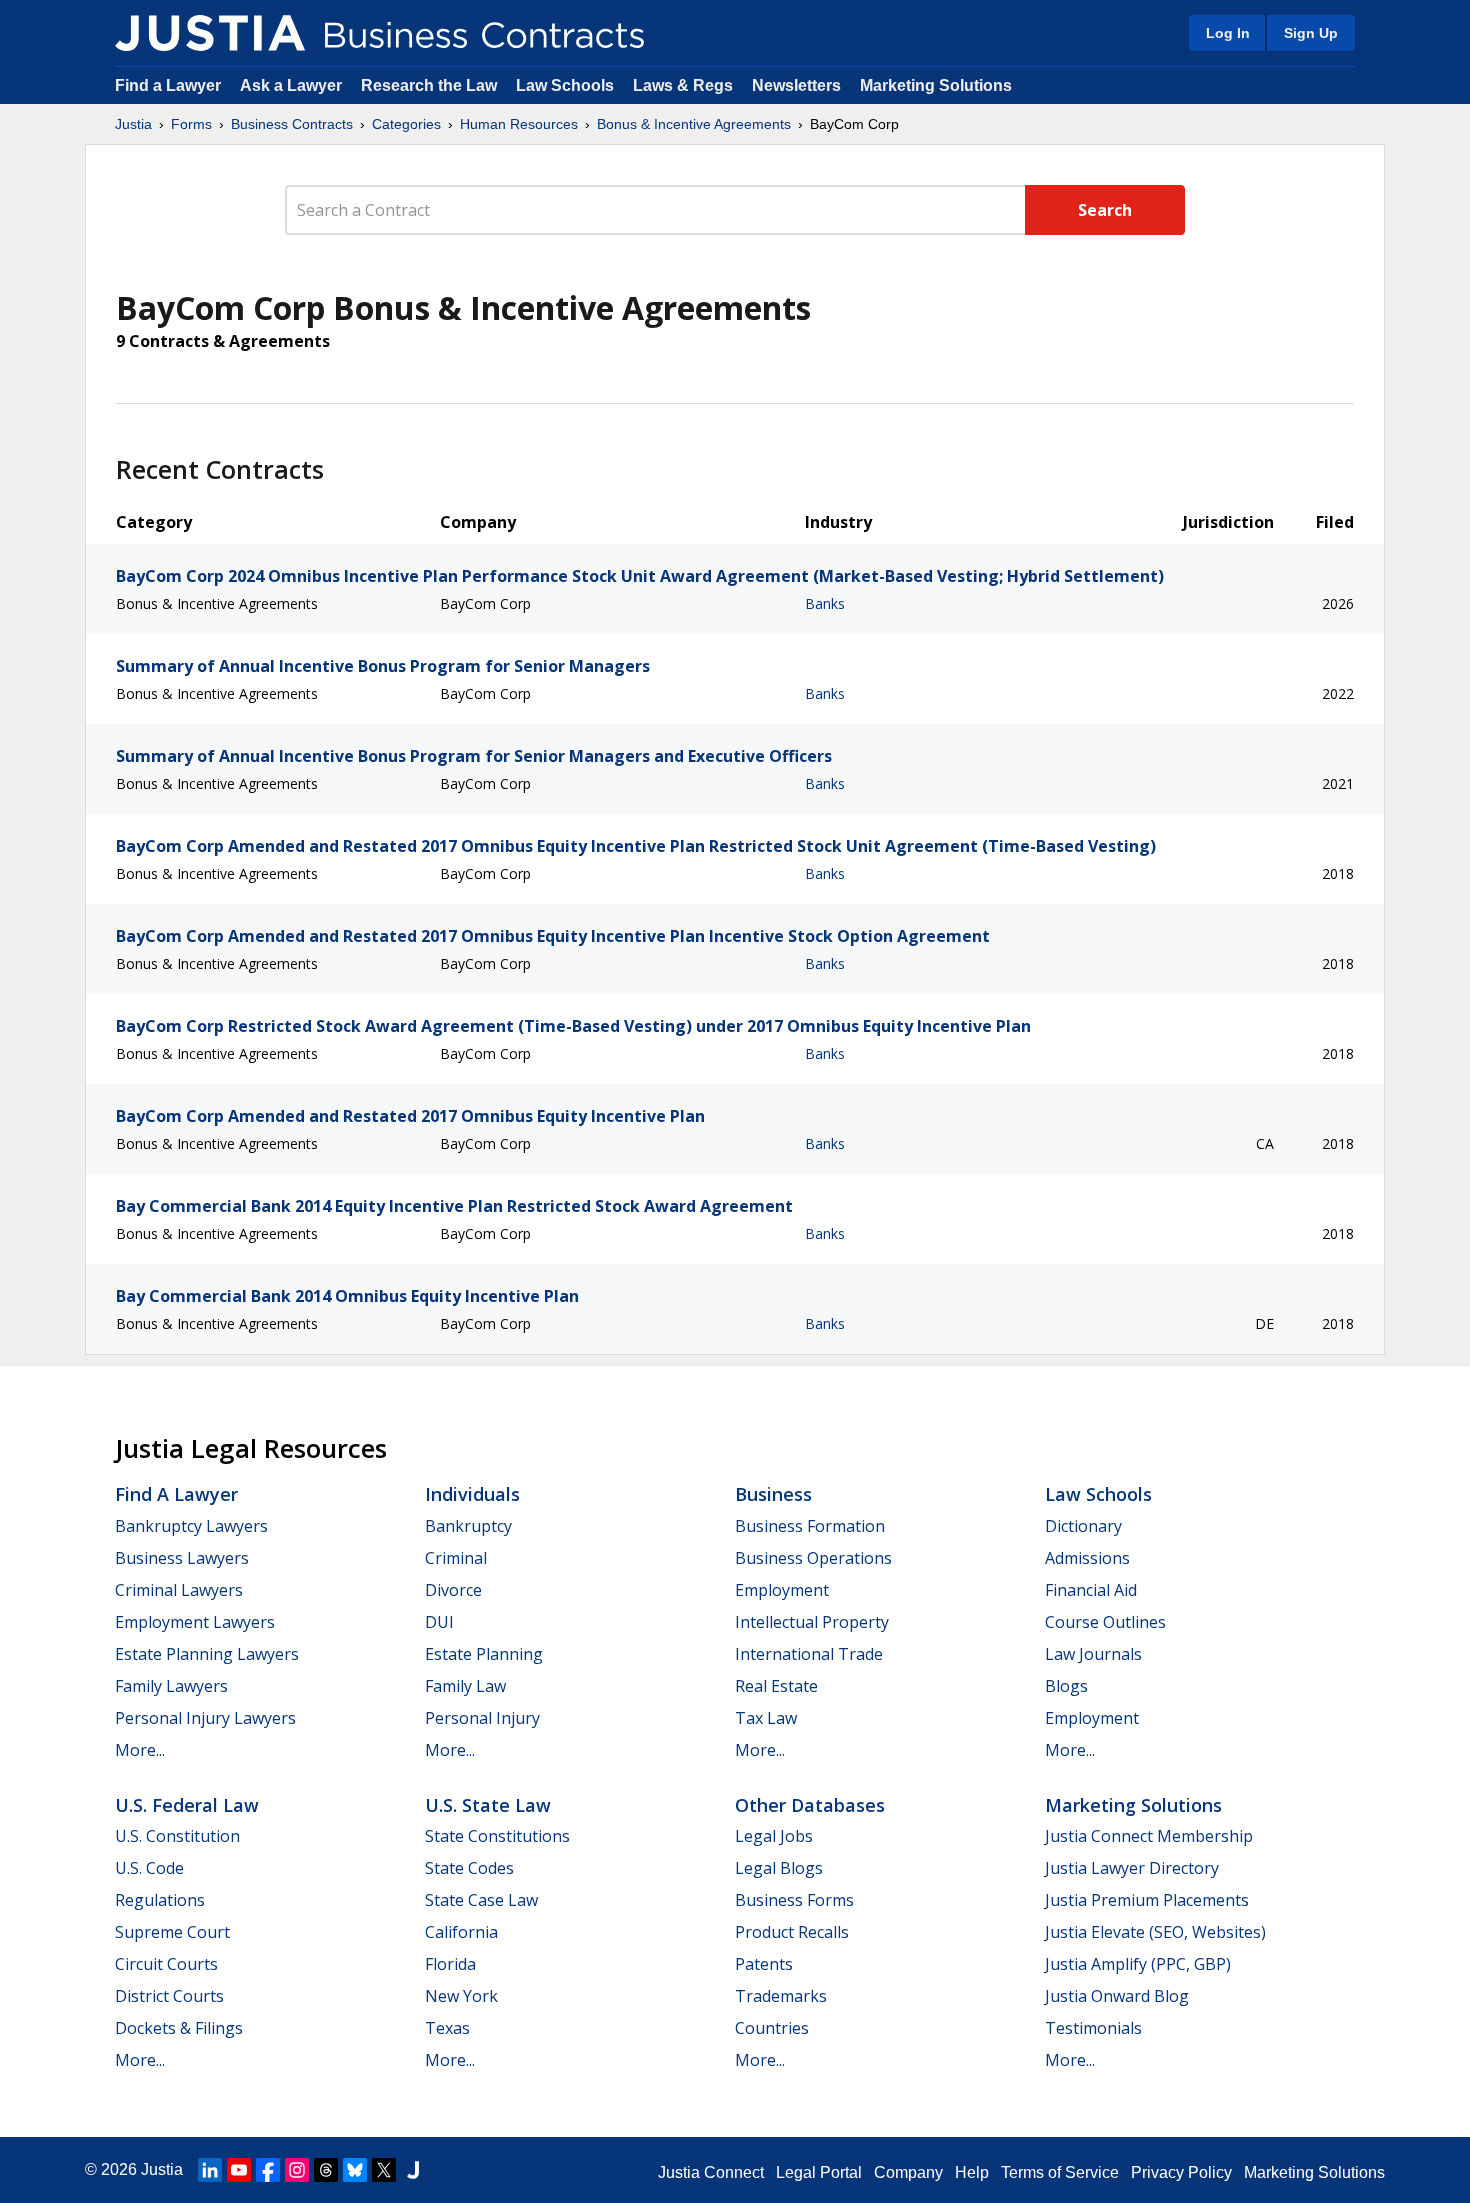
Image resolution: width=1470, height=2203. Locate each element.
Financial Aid (1091, 1590)
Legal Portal (819, 2172)
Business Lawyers (182, 1558)
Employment (782, 1590)
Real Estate (776, 1686)
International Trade (809, 1654)
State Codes (469, 1868)
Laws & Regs (683, 85)
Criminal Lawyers (179, 1590)
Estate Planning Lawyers (207, 1654)
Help (972, 2172)
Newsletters (796, 85)
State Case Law (481, 1900)
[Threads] (326, 2170)
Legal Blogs (779, 1868)
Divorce (453, 1590)
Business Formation (810, 1526)
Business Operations (813, 1558)
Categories (406, 124)
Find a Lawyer (168, 85)
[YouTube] (239, 2170)
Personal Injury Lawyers (205, 1718)
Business (773, 1494)
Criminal (456, 1558)
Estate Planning (484, 1654)
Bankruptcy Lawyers (191, 1526)
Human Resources (519, 124)
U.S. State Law (488, 1805)
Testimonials (1093, 2028)
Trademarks (781, 1996)
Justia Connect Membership (1149, 1836)
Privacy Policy (1181, 2172)
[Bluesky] (355, 2170)
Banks (825, 603)
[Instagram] (297, 2170)
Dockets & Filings (179, 2028)
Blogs (1066, 1686)
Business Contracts (292, 124)
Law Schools (565, 85)
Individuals (472, 1494)
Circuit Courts (166, 1964)
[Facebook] (268, 2170)
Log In (1228, 33)
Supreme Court (172, 1932)
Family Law (465, 1686)
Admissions (1087, 1558)
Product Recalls (792, 1932)
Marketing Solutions (936, 85)
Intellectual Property (812, 1622)
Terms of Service (1060, 2172)
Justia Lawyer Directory (1132, 1868)
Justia (133, 124)
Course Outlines (1105, 1622)
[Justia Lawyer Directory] (413, 2170)
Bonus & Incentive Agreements (694, 124)
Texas (447, 2028)
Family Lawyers (171, 1686)
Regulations (160, 1900)
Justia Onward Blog (1117, 1996)
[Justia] (210, 33)
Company (908, 2172)
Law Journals (1093, 1654)
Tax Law (766, 1718)
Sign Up (1311, 33)
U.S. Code (149, 1868)
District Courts (169, 1996)
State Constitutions (497, 1836)
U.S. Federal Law (187, 1805)
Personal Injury (482, 1718)
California (461, 1932)
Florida (450, 1964)
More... (140, 1750)
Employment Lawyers (195, 1622)
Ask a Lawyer (293, 85)
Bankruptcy (468, 1526)
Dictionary (1083, 1526)
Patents (764, 1964)
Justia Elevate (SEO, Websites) (1155, 1932)
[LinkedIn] (210, 2170)
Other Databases (810, 1805)
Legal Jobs (774, 1836)
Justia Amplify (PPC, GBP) (1138, 1964)
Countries (772, 2028)
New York (461, 1996)
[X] (384, 2170)
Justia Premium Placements (1147, 1900)
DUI (439, 1622)
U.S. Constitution (177, 1836)
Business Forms (794, 1900)
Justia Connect (711, 2172)
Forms (191, 124)
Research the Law (429, 85)
